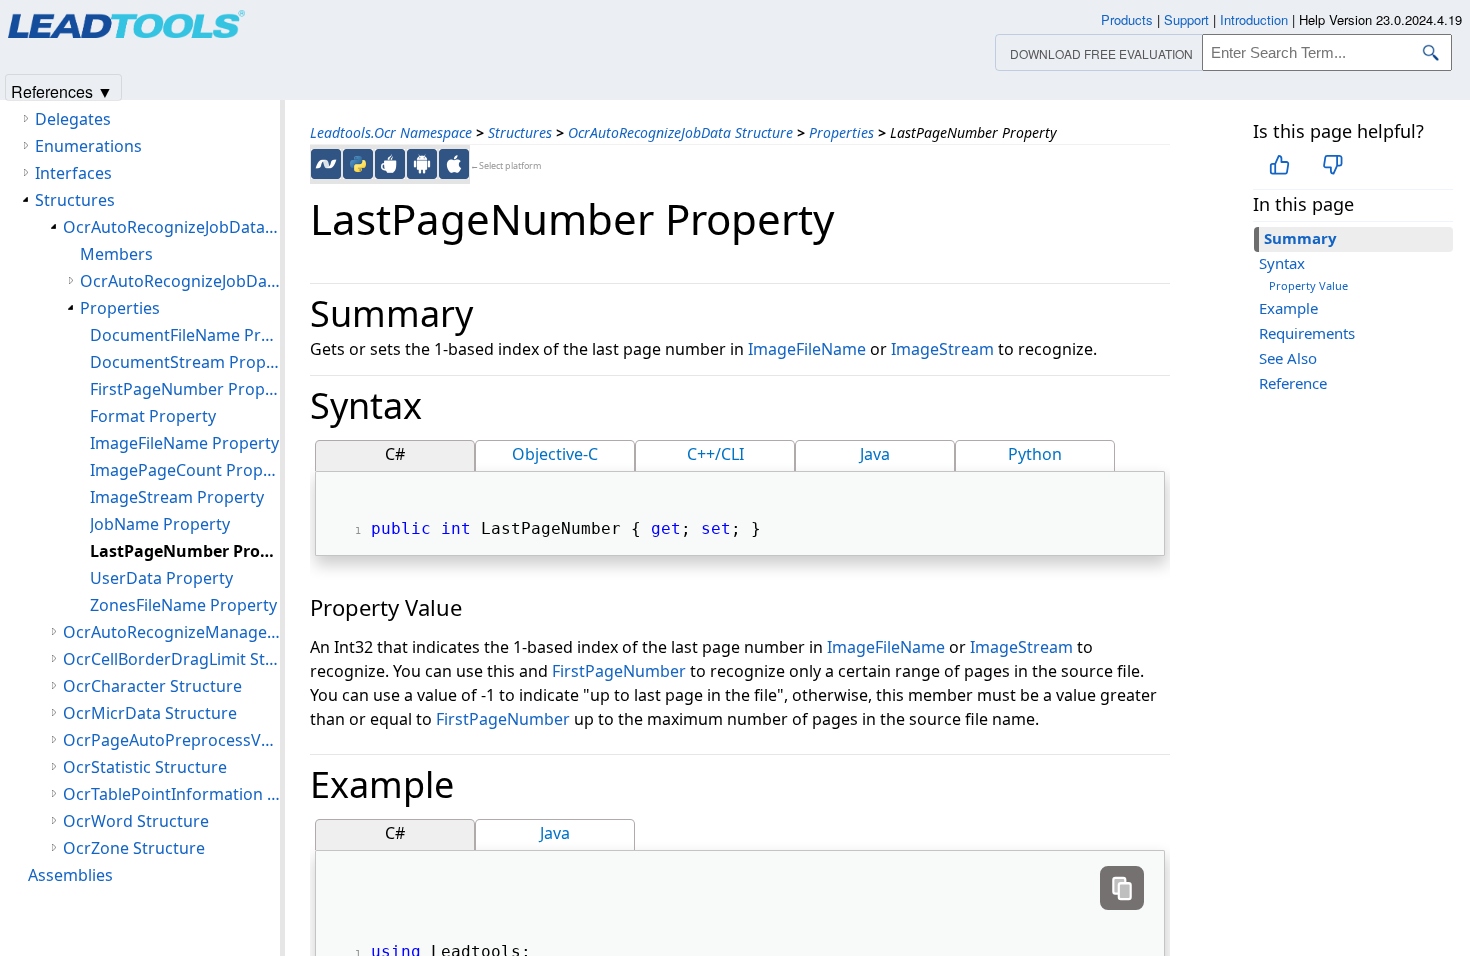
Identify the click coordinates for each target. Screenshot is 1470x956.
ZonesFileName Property (183, 605)
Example (1288, 308)
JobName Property (160, 524)
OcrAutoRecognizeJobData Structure (680, 132)
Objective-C (555, 454)
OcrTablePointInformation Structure (171, 794)
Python (1035, 454)
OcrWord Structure (136, 821)
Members (116, 254)
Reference (1293, 383)
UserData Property (161, 578)
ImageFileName (807, 349)
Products (1127, 19)
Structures (520, 132)
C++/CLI (715, 454)
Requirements (1307, 333)
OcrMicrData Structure (150, 713)
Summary (1300, 238)
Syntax (1282, 263)
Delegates (73, 119)
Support (1186, 19)
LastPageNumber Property (185, 551)
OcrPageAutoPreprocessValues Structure (171, 740)
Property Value (1308, 285)
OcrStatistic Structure (145, 767)
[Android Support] (422, 164)
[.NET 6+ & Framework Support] (326, 164)
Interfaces (73, 173)
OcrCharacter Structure (152, 686)
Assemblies (70, 875)
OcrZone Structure (134, 848)
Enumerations (88, 146)
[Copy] (1122, 888)
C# (395, 454)
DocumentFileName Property (185, 335)
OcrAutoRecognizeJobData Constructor (180, 281)
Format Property (153, 416)
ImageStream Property (177, 497)
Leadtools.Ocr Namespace (391, 132)
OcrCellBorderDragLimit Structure (171, 659)
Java (875, 454)
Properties (841, 132)
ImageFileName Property (184, 443)
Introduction (1254, 19)
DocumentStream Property (185, 362)
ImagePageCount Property (185, 470)
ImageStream (942, 349)
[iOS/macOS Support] (454, 164)
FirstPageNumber (619, 671)
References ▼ (62, 90)
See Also (1288, 358)
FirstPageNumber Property (185, 389)
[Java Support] (390, 164)
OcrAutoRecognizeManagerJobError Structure (171, 632)
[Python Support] (358, 164)
